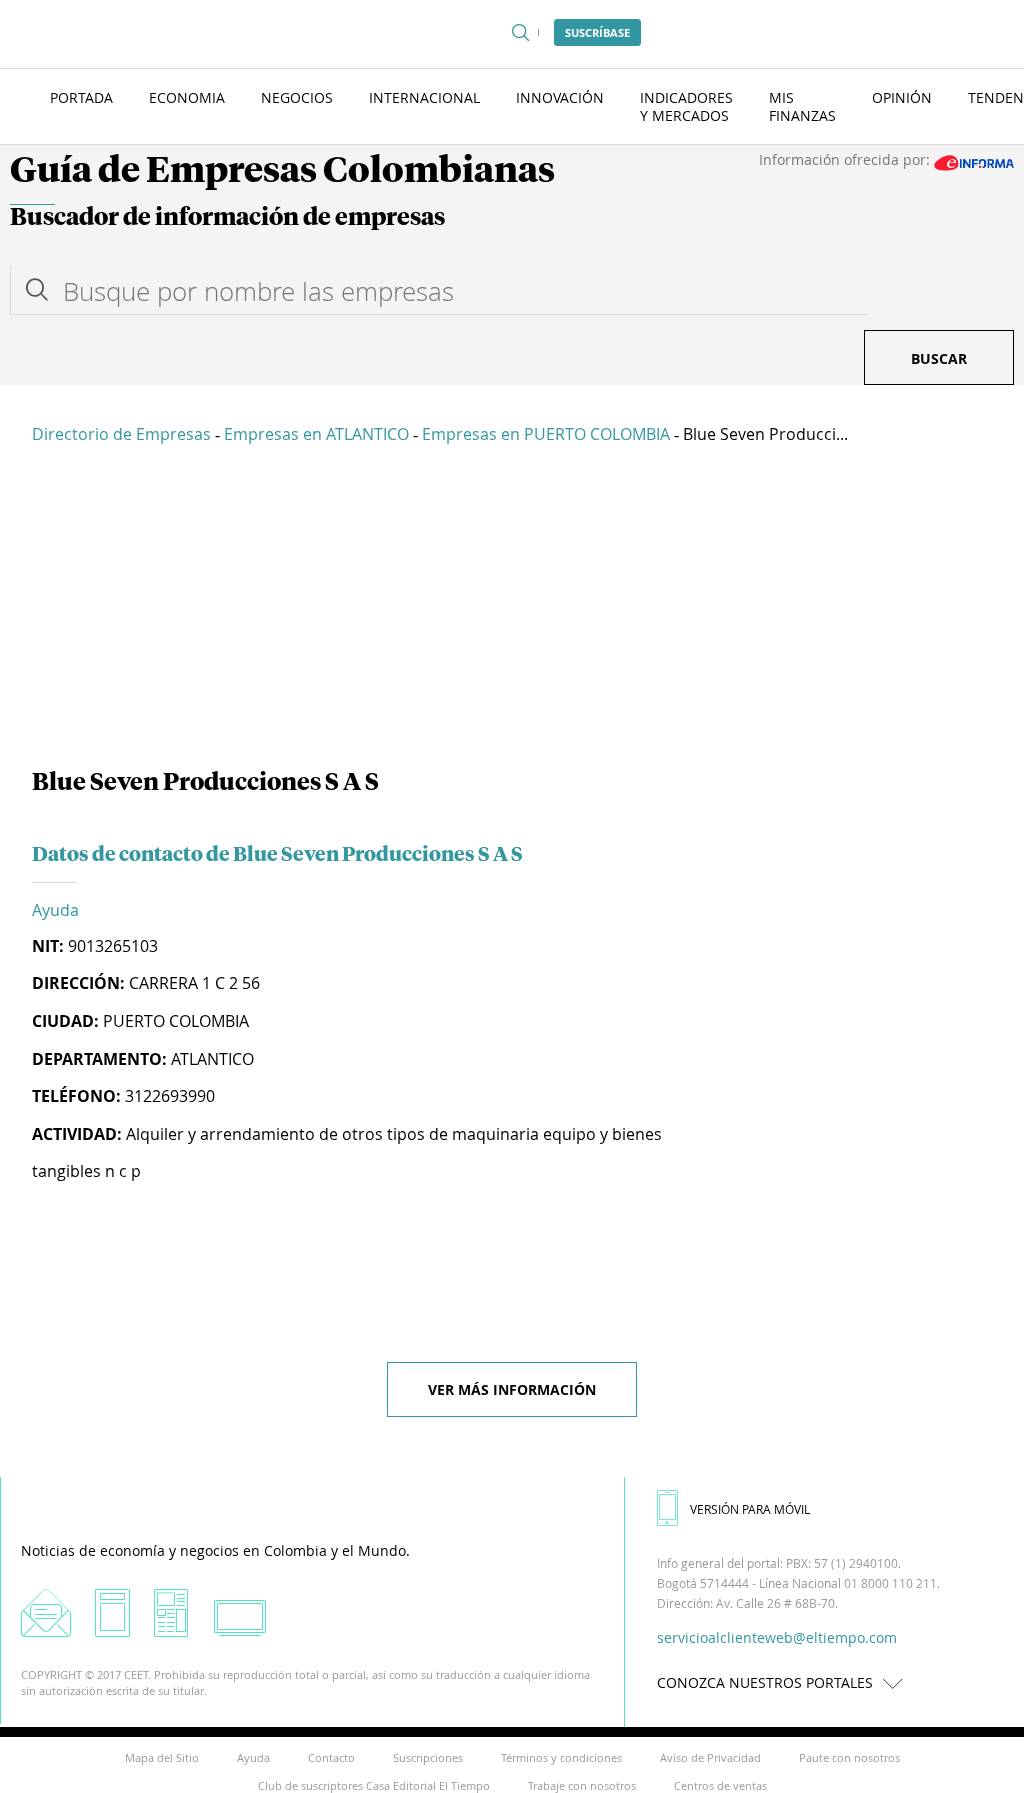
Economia (187, 97)
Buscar (939, 358)
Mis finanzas (802, 106)
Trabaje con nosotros (582, 1785)
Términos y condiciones (561, 1757)
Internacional (424, 97)
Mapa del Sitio (162, 1757)
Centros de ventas (720, 1785)
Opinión (902, 97)
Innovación (560, 97)
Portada (81, 97)
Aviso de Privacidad (710, 1757)
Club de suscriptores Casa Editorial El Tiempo (374, 1785)
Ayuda (55, 910)
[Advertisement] (512, 610)
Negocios (297, 97)
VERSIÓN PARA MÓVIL (750, 1509)
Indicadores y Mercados (686, 106)
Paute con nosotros (849, 1757)
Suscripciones (428, 1757)
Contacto (331, 1757)
